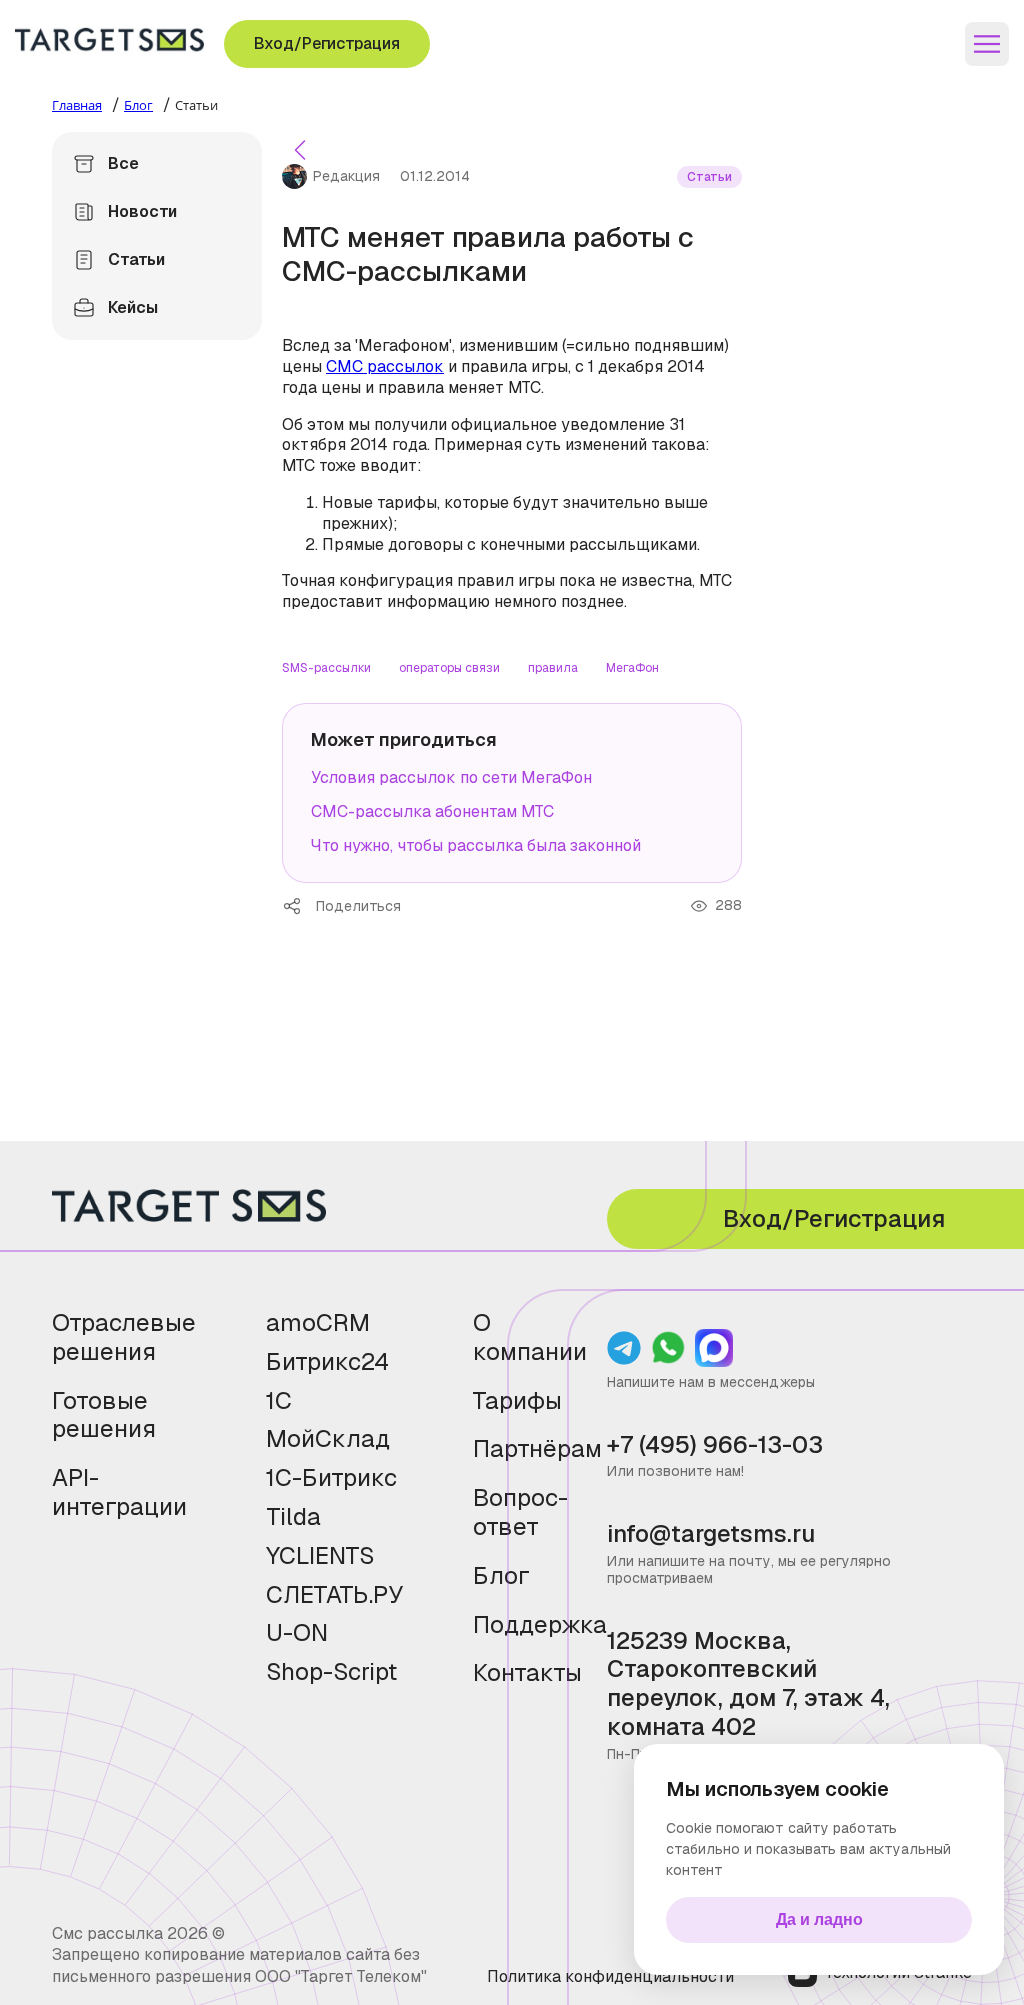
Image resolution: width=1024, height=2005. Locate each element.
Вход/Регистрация (327, 43)
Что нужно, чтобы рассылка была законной (476, 845)
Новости (142, 211)
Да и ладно (819, 1919)
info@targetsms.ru (711, 1534)
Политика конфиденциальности (610, 1976)
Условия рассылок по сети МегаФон (451, 777)
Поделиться (299, 906)
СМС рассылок (385, 366)
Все (123, 163)
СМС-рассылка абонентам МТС (432, 811)
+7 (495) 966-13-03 (715, 1445)
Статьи (136, 259)
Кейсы (133, 307)
